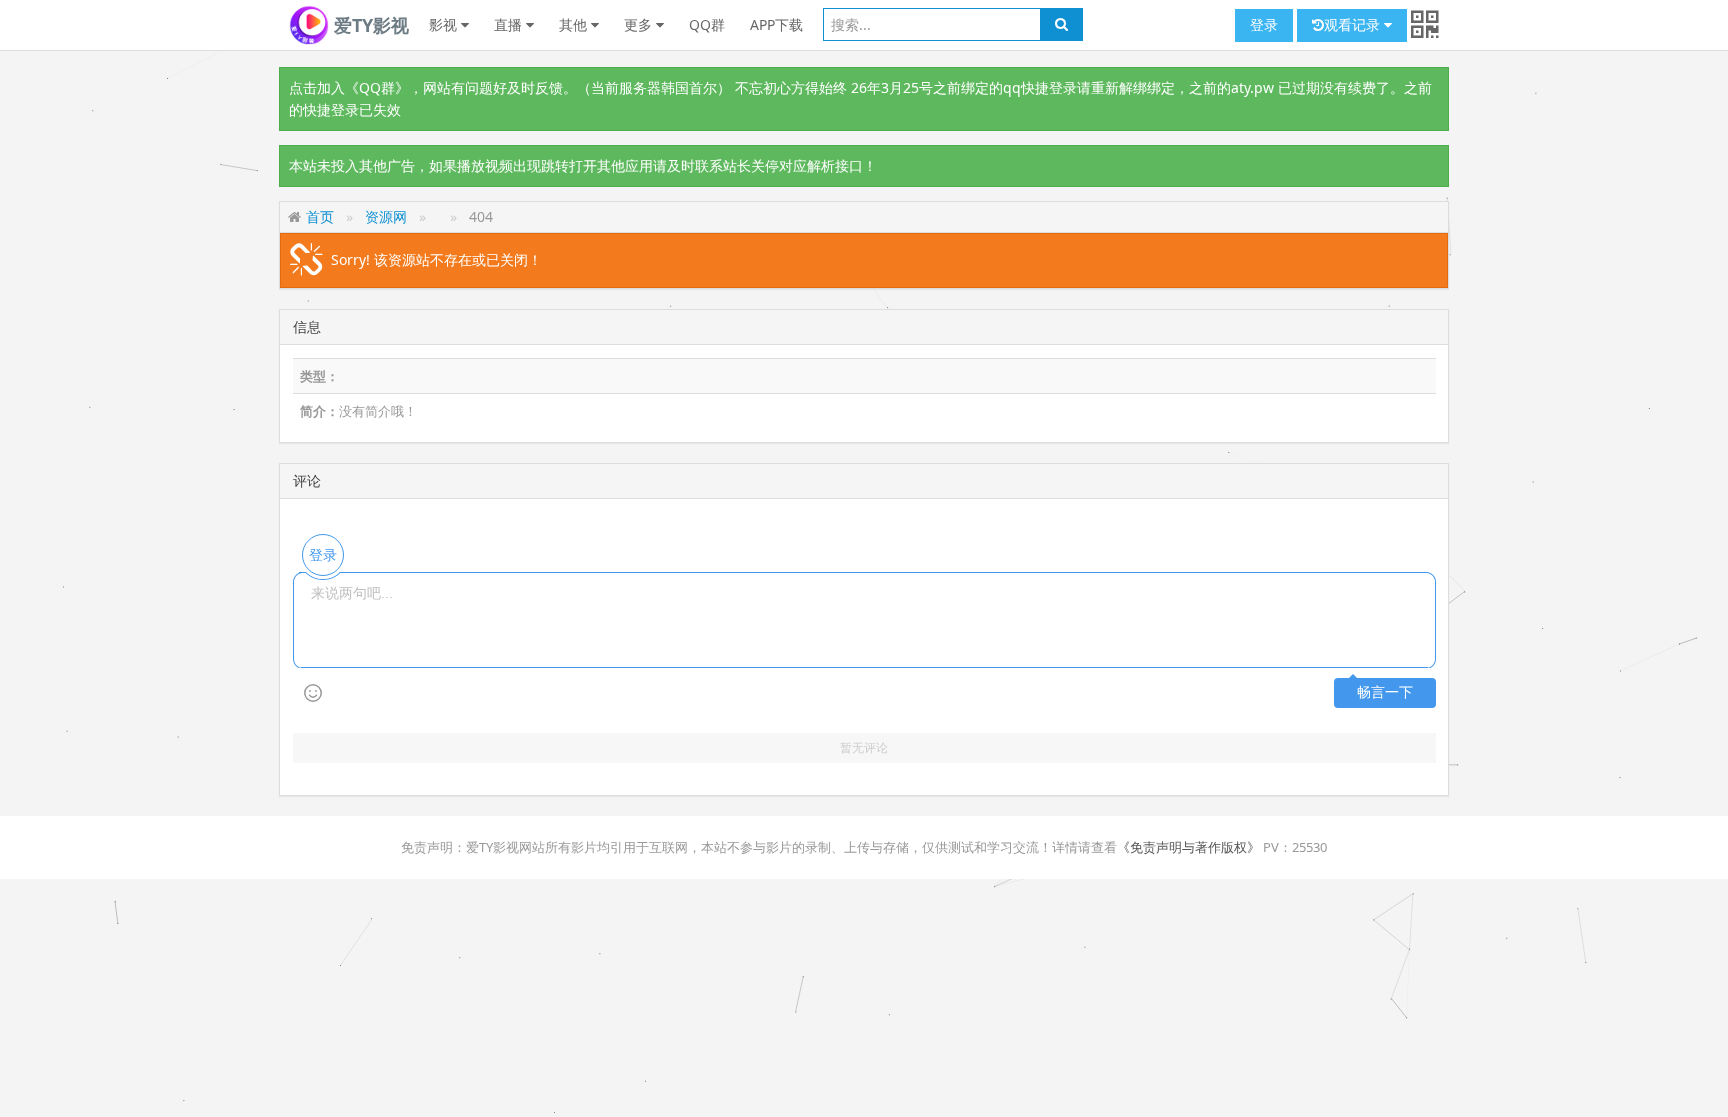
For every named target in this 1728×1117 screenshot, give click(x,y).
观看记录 (1354, 24)
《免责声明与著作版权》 (1188, 847)
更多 (640, 24)
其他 (575, 24)
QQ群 (707, 24)
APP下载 (776, 24)
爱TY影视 (369, 25)
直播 (510, 24)
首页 (320, 216)
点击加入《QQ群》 (349, 87)
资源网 (386, 216)
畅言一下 (1385, 692)
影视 (445, 24)
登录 (1264, 24)
